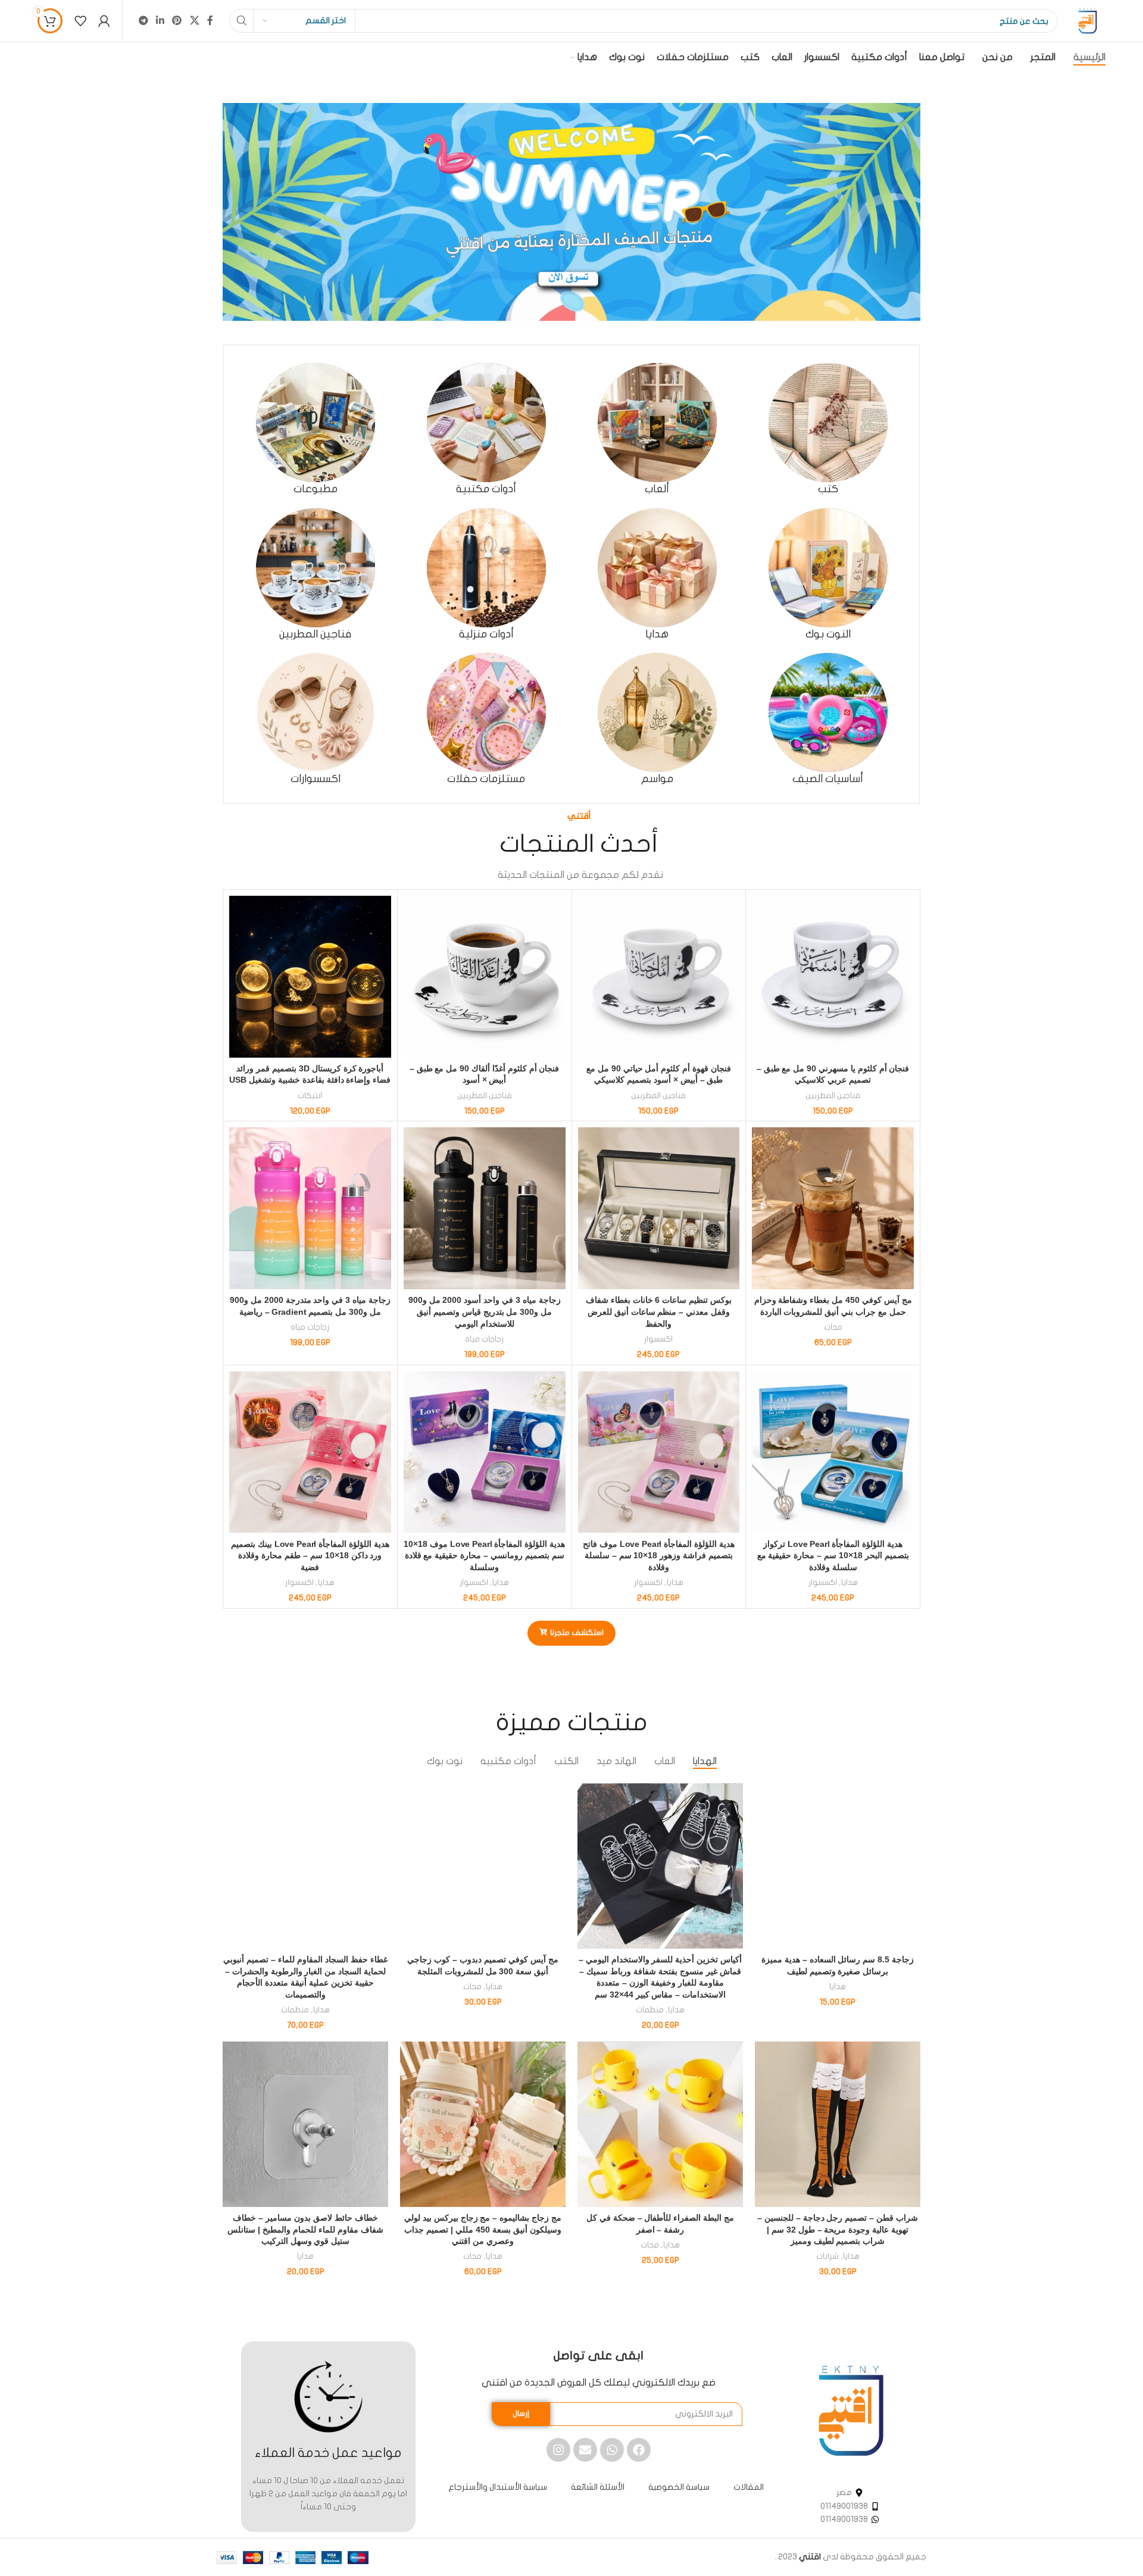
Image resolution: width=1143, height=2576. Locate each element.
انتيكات (310, 1096)
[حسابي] (104, 21)
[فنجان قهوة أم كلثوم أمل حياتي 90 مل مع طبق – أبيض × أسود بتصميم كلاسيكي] (659, 977)
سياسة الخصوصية (679, 2487)
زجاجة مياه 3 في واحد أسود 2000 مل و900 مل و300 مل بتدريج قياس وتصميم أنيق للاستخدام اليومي (485, 1312)
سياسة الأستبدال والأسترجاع (498, 2487)
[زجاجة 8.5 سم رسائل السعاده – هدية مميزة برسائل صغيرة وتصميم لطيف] (838, 1866)
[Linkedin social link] (160, 21)
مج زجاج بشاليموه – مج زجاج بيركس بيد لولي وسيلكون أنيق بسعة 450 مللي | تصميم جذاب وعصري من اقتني (483, 2229)
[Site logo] (1088, 21)
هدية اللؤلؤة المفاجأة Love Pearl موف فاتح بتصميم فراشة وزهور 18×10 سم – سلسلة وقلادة (659, 1556)
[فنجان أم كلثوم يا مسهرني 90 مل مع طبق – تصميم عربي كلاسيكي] (833, 977)
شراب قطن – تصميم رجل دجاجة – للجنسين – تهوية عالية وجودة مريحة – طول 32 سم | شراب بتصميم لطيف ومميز (838, 2229)
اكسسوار (658, 1339)
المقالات (749, 2487)
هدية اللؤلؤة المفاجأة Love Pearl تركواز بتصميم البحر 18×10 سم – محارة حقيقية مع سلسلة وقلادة (833, 1556)
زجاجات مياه (484, 1339)
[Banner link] (571, 212)
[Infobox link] (828, 429)
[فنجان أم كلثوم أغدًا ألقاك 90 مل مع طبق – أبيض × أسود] (485, 977)
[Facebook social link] (210, 21)
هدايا (850, 1583)
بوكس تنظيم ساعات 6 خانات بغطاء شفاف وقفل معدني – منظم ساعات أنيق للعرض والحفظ (659, 1312)
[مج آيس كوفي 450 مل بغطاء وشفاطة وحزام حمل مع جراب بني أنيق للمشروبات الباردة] (833, 1208)
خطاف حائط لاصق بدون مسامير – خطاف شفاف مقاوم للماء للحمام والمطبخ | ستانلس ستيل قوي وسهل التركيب (305, 2229)
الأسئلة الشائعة (598, 2487)
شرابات (827, 2256)
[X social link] (194, 21)
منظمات (650, 2010)
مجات (833, 1327)
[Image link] (851, 2410)
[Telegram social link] (143, 21)
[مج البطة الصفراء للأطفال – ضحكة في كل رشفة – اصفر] (660, 2124)
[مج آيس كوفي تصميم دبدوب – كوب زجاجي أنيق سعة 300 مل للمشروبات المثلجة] (483, 1866)
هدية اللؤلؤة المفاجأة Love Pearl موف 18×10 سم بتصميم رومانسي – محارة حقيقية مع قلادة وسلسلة (484, 1556)
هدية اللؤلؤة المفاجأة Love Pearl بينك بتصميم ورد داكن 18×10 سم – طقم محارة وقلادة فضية (310, 1556)
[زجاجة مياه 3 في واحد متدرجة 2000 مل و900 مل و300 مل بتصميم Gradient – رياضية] (310, 1208)
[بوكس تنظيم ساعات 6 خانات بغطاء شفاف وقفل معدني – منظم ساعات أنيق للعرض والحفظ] (659, 1208)
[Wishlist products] (80, 21)
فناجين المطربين (833, 1096)
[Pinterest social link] (177, 21)
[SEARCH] (241, 21)
